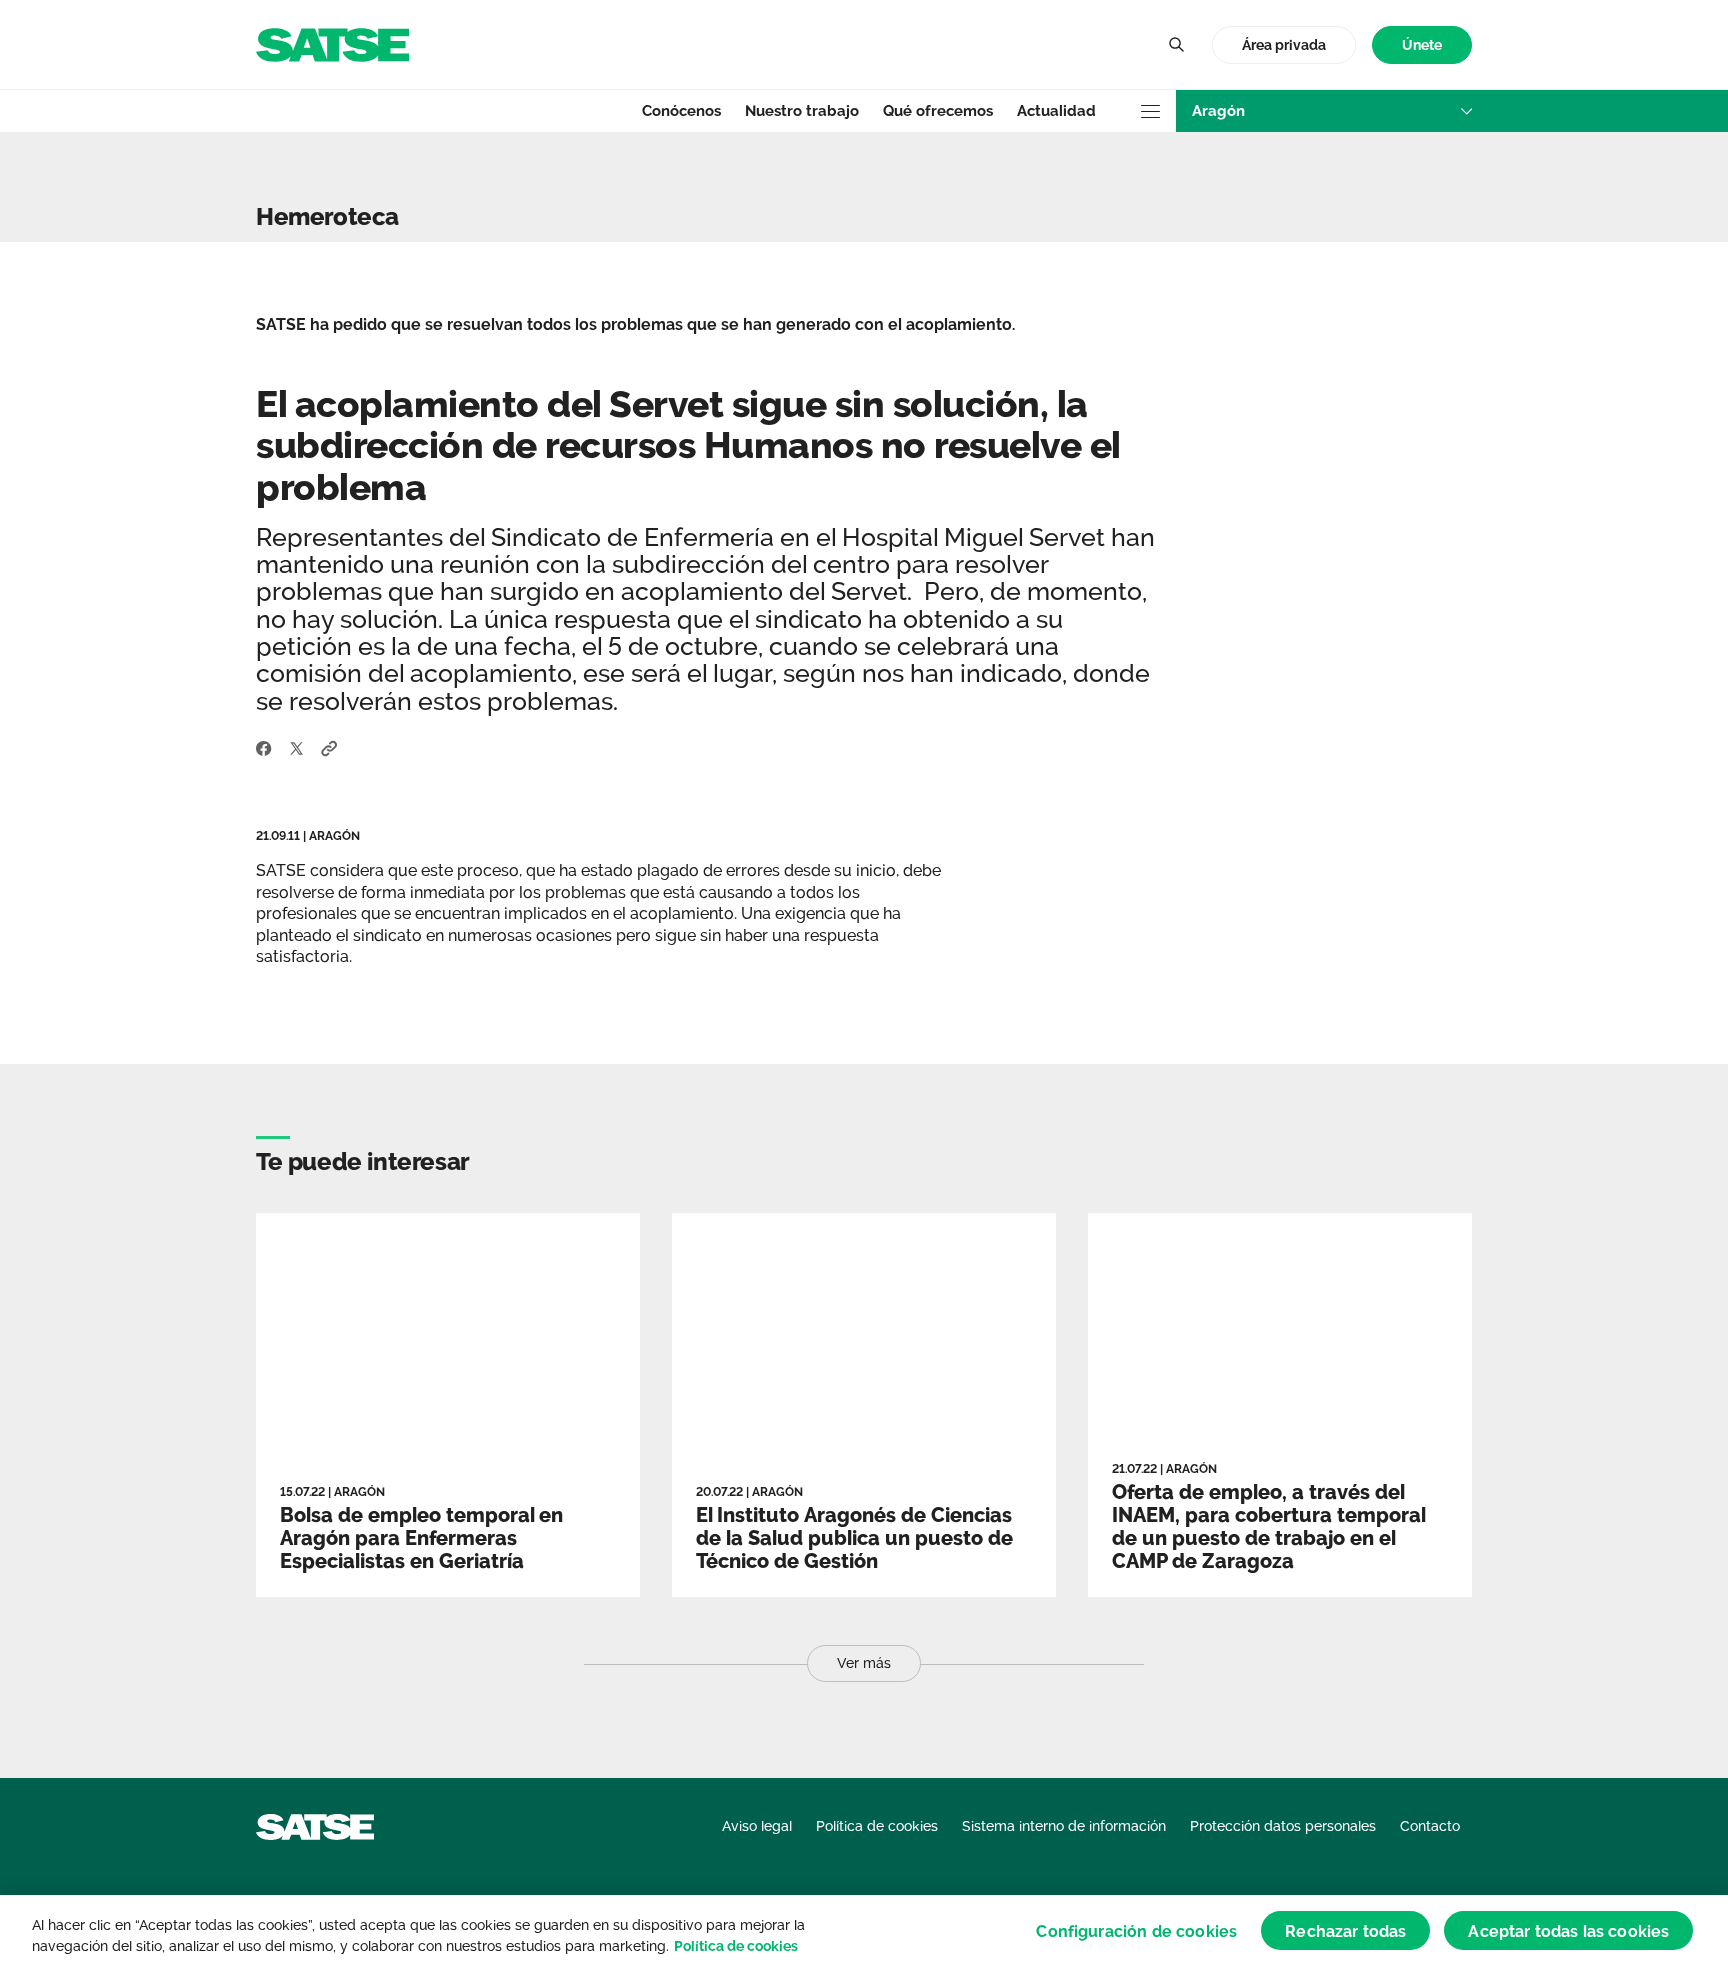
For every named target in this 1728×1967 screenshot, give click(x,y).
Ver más (864, 1663)
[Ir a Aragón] (332, 43)
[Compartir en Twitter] (296, 747)
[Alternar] (1176, 45)
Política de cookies (736, 1946)
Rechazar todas (1345, 1930)
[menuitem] (1422, 45)
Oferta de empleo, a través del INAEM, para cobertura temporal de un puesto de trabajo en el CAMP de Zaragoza (1268, 1526)
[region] (864, 1931)
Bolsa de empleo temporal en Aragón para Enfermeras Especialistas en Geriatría (421, 1538)
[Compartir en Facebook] (264, 747)
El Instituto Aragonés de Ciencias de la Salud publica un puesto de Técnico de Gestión (854, 1538)
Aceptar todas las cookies (1568, 1930)
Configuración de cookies (1136, 1930)
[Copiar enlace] (329, 747)
